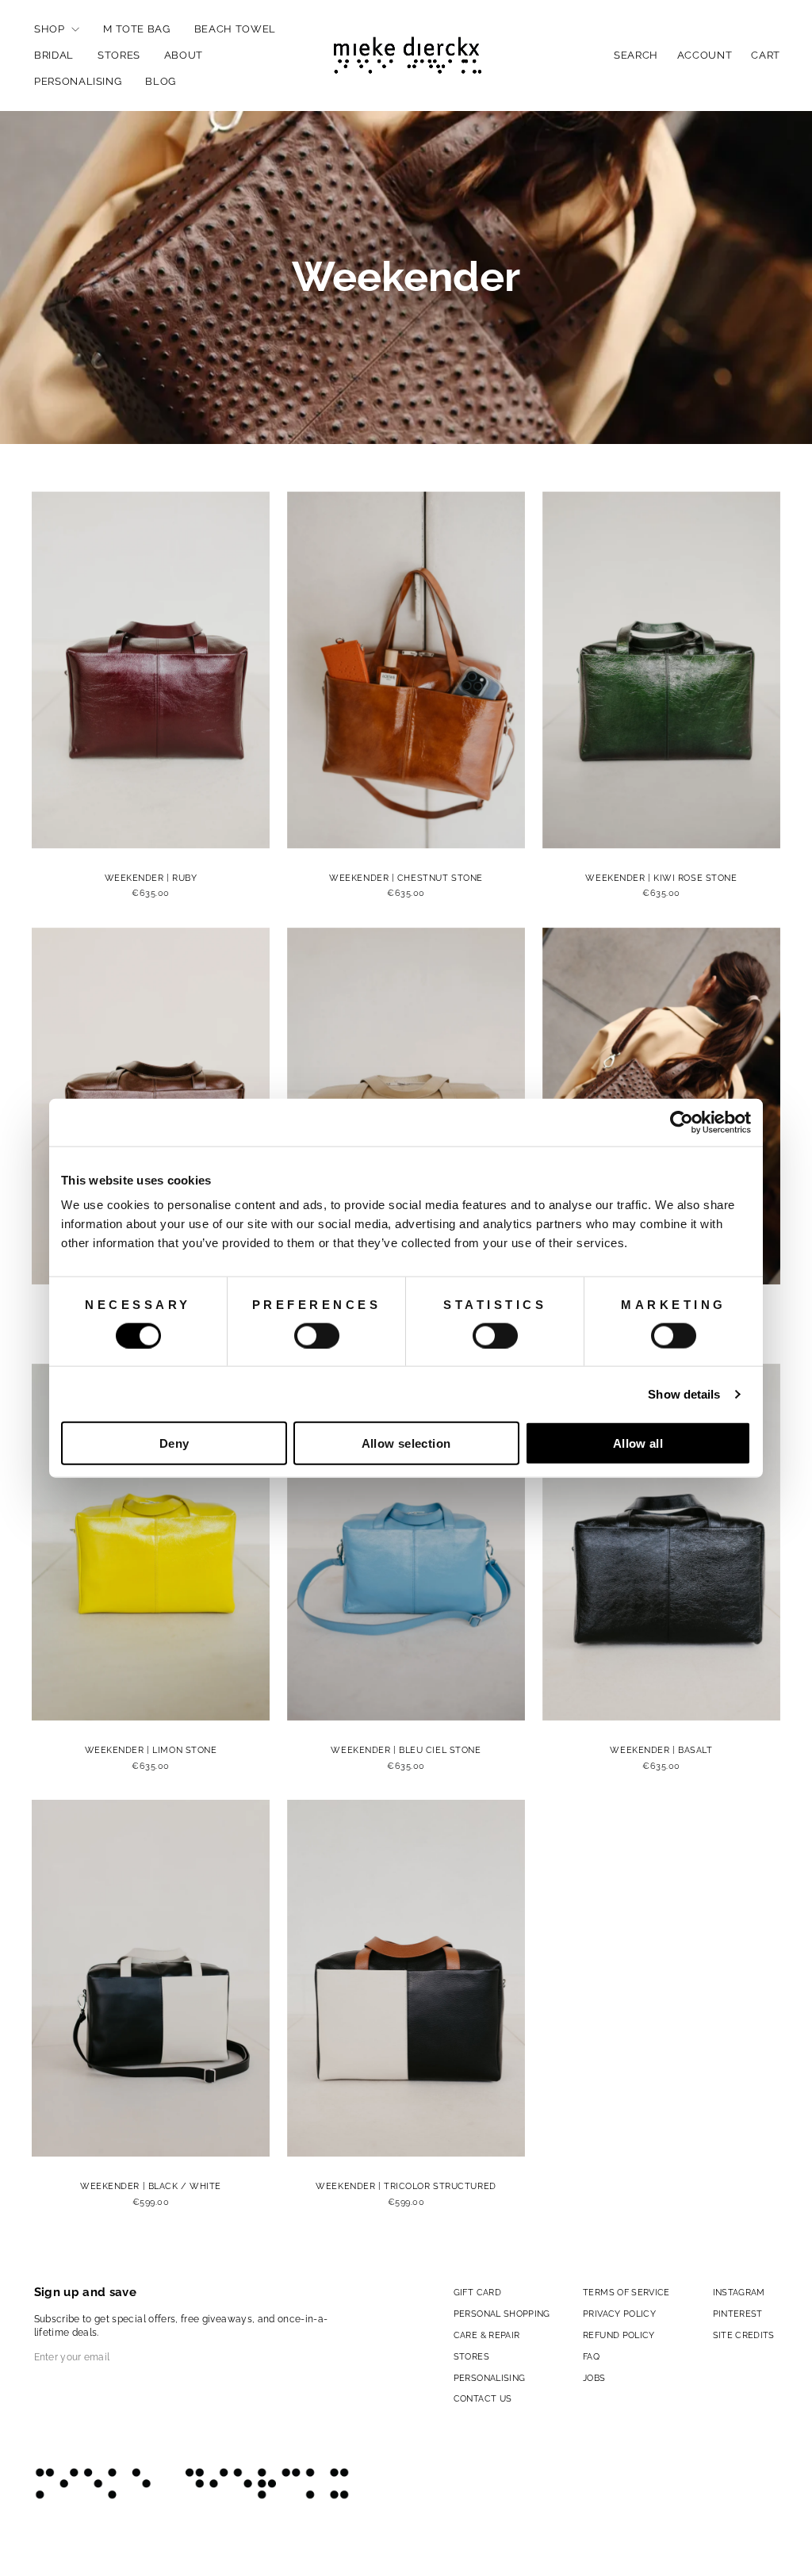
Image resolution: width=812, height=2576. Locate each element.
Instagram (739, 2292)
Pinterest (738, 2314)
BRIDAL (54, 55)
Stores (119, 55)
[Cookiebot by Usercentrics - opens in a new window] (682, 1122)
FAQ (591, 2356)
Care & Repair (487, 2335)
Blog (161, 81)
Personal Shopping (502, 2314)
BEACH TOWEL (235, 29)
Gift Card (477, 2292)
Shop (51, 29)
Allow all (638, 1443)
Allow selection (406, 1443)
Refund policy (619, 2335)
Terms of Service (626, 2292)
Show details (684, 1393)
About (184, 55)
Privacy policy (619, 2314)
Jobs (594, 2378)
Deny (174, 1443)
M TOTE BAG (137, 29)
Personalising (78, 81)
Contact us (483, 2398)
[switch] (317, 1335)
